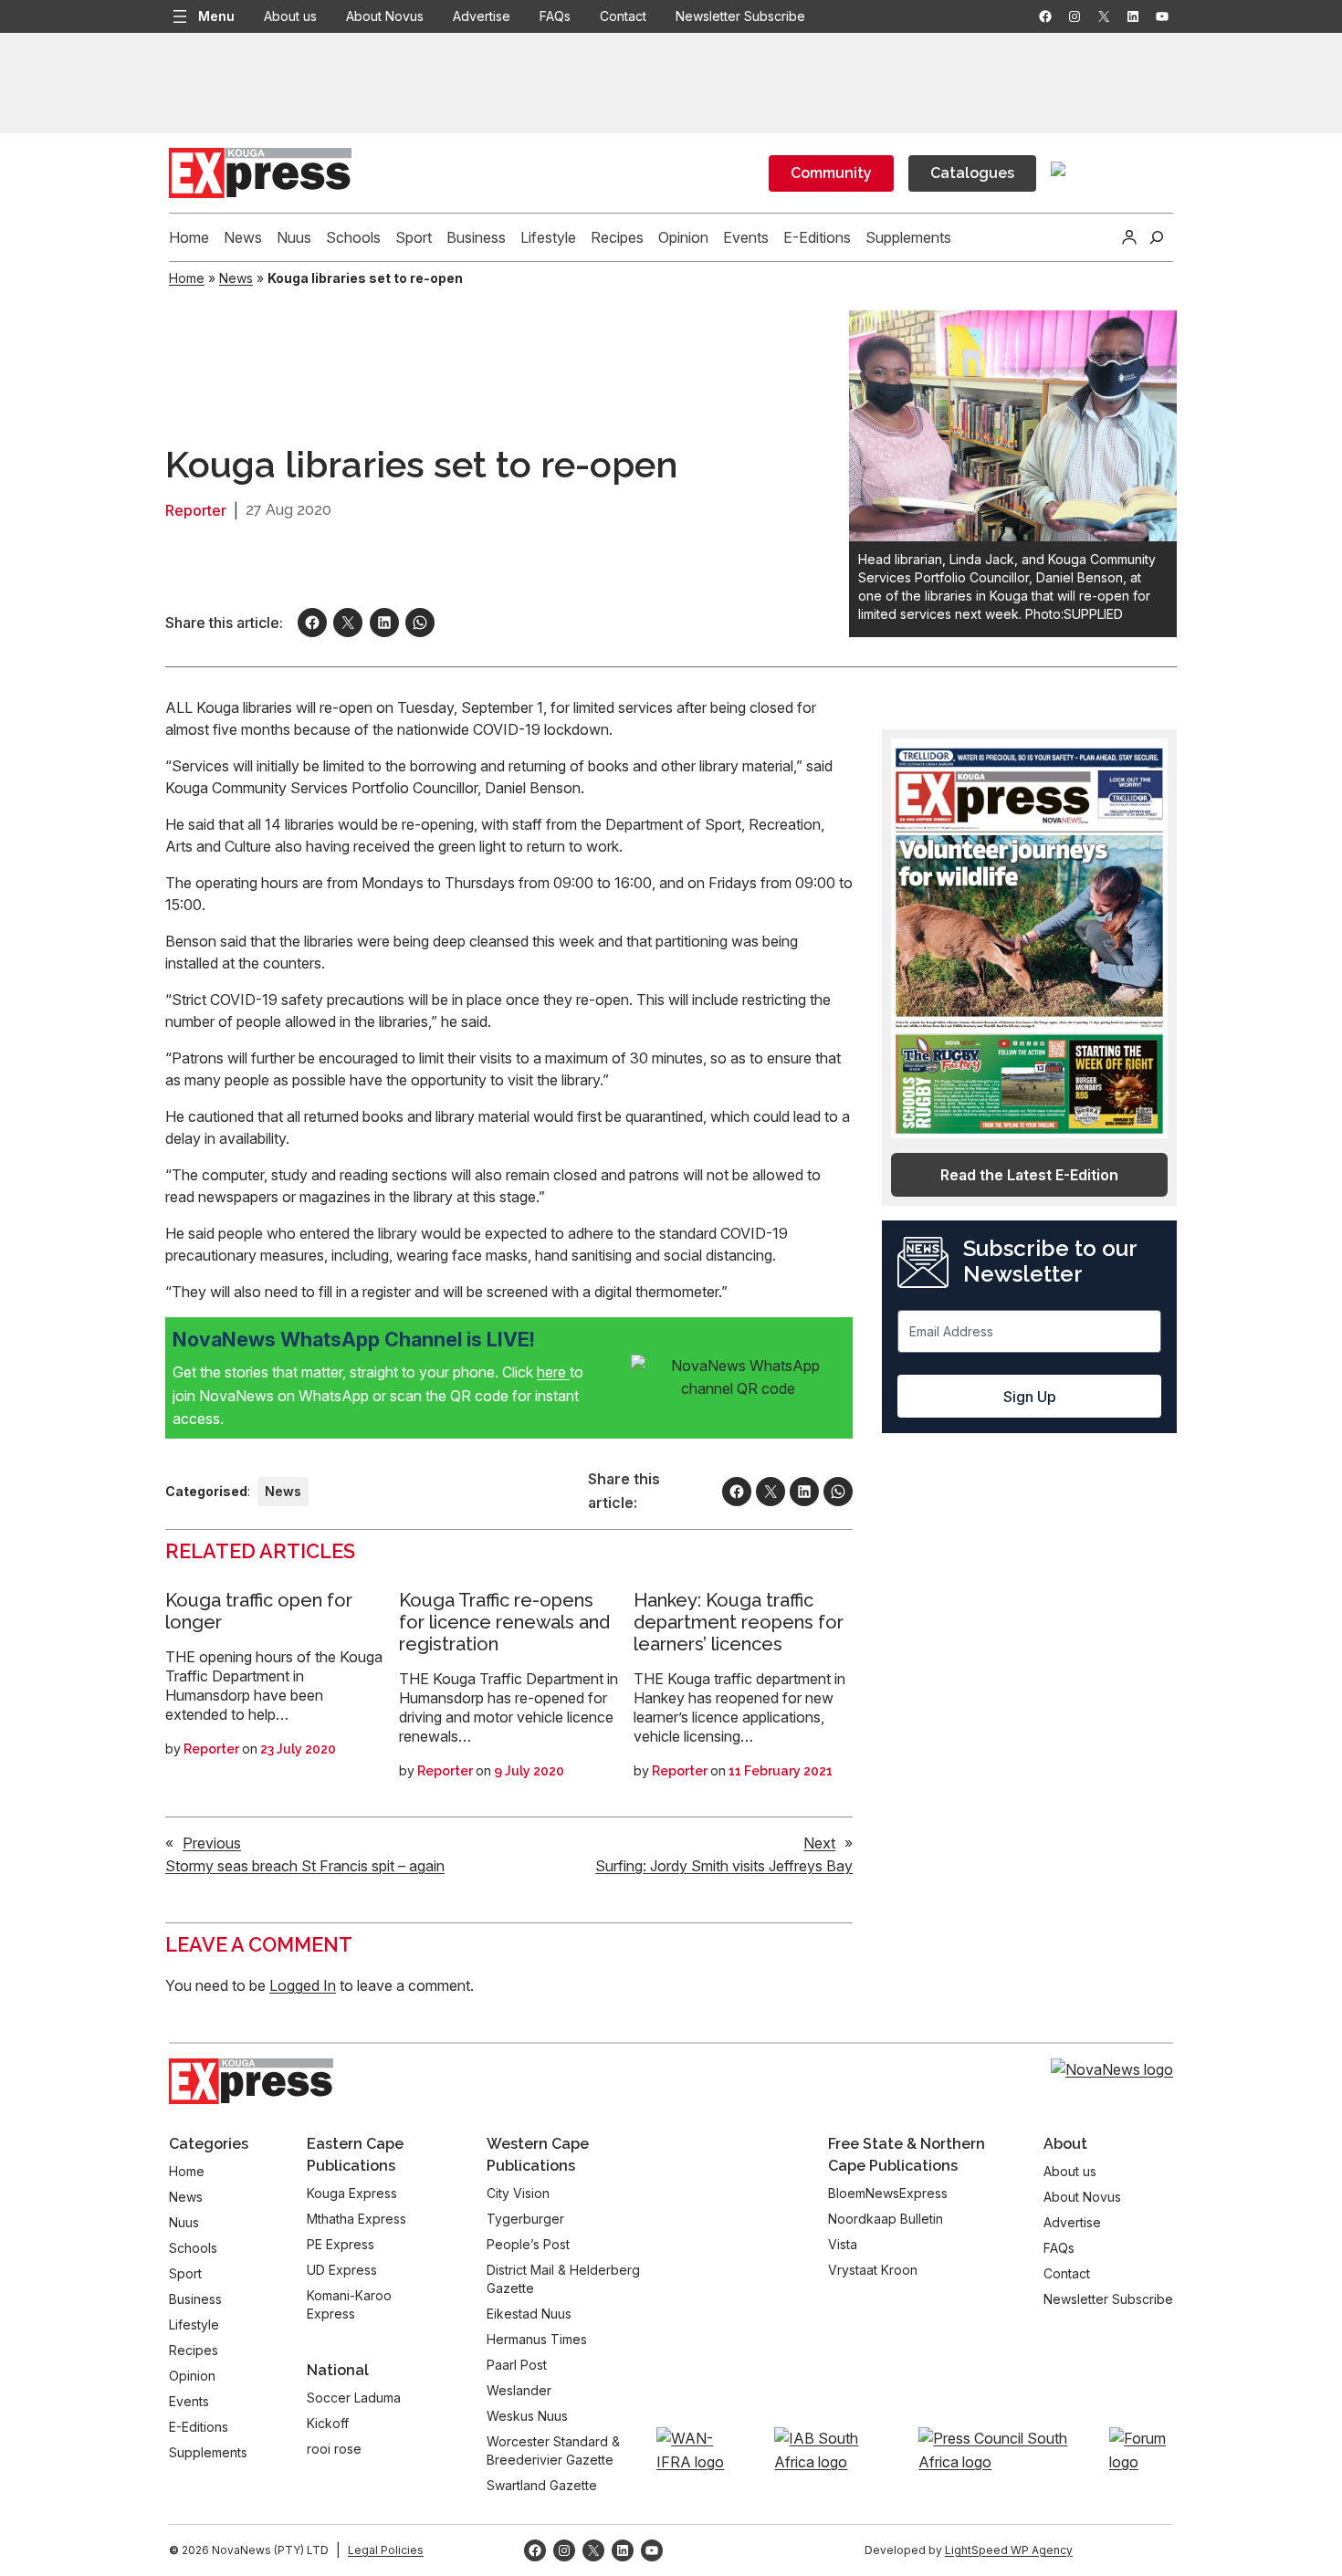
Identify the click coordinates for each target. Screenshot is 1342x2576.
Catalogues (972, 173)
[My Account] (1129, 237)
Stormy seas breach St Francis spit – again (305, 1866)
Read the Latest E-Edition (1029, 1175)
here (553, 1372)
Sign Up (1030, 1397)
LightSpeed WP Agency (1009, 2550)
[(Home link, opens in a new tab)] (251, 2081)
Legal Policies (386, 2550)
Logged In (303, 1985)
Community (831, 173)
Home (187, 278)
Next (819, 1843)
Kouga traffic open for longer (259, 1611)
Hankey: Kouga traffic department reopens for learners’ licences (739, 1622)
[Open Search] (1157, 237)
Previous (212, 1843)
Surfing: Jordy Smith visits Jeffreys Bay (724, 1866)
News (236, 278)
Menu (216, 16)
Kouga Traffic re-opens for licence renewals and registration (504, 1622)
